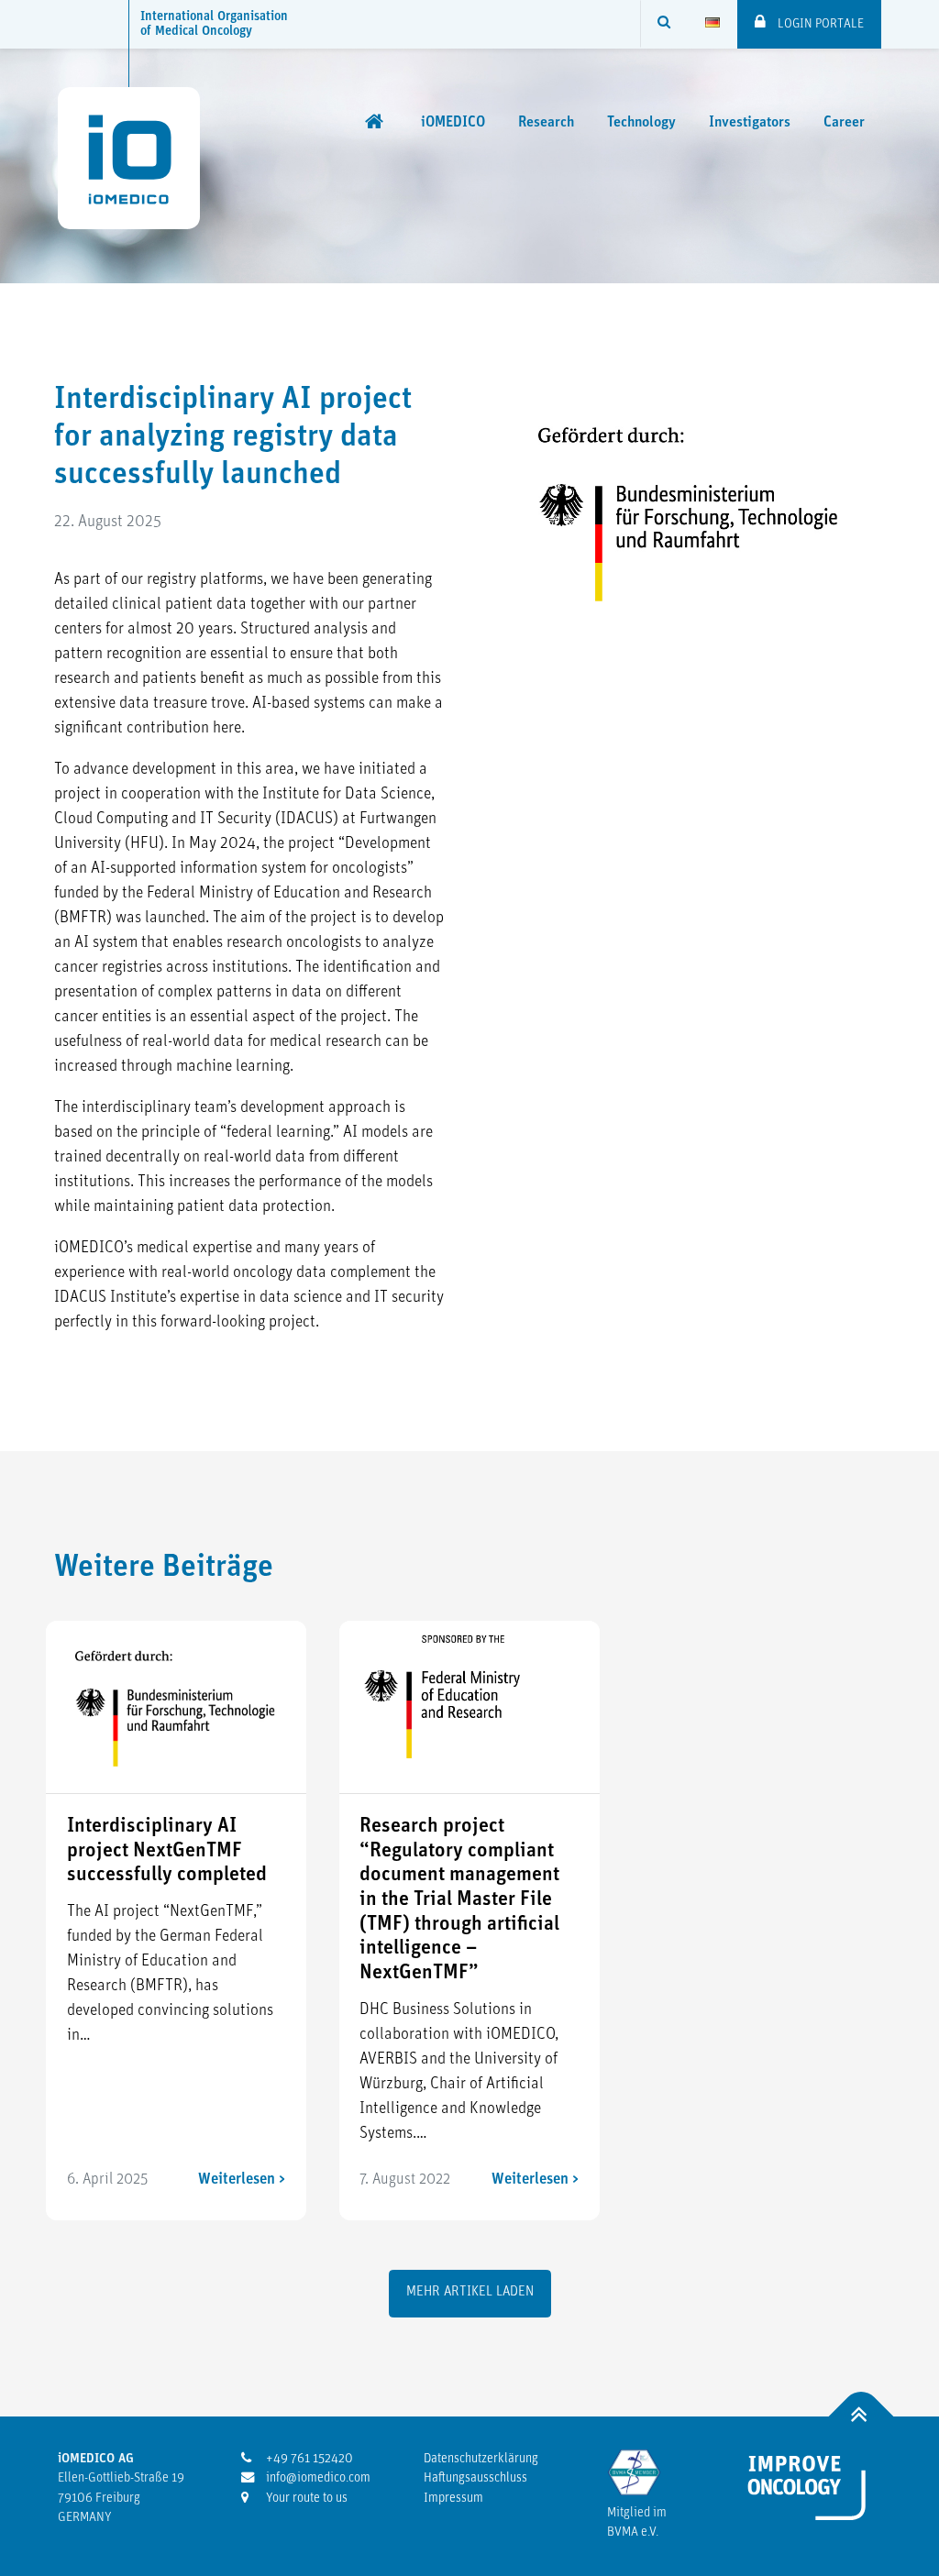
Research (546, 123)
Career (844, 123)
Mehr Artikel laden (470, 2292)
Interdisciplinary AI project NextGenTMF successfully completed (167, 1851)
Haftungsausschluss (475, 2478)
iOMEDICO (453, 123)
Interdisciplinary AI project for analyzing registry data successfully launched (233, 438)
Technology (641, 123)
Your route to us (305, 2499)
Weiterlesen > (242, 2180)
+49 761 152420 (308, 2459)
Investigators (750, 123)
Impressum (453, 2499)
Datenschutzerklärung (481, 2459)
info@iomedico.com (317, 2478)
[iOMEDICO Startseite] (376, 122)
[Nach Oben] (862, 2416)
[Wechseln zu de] (713, 24)
